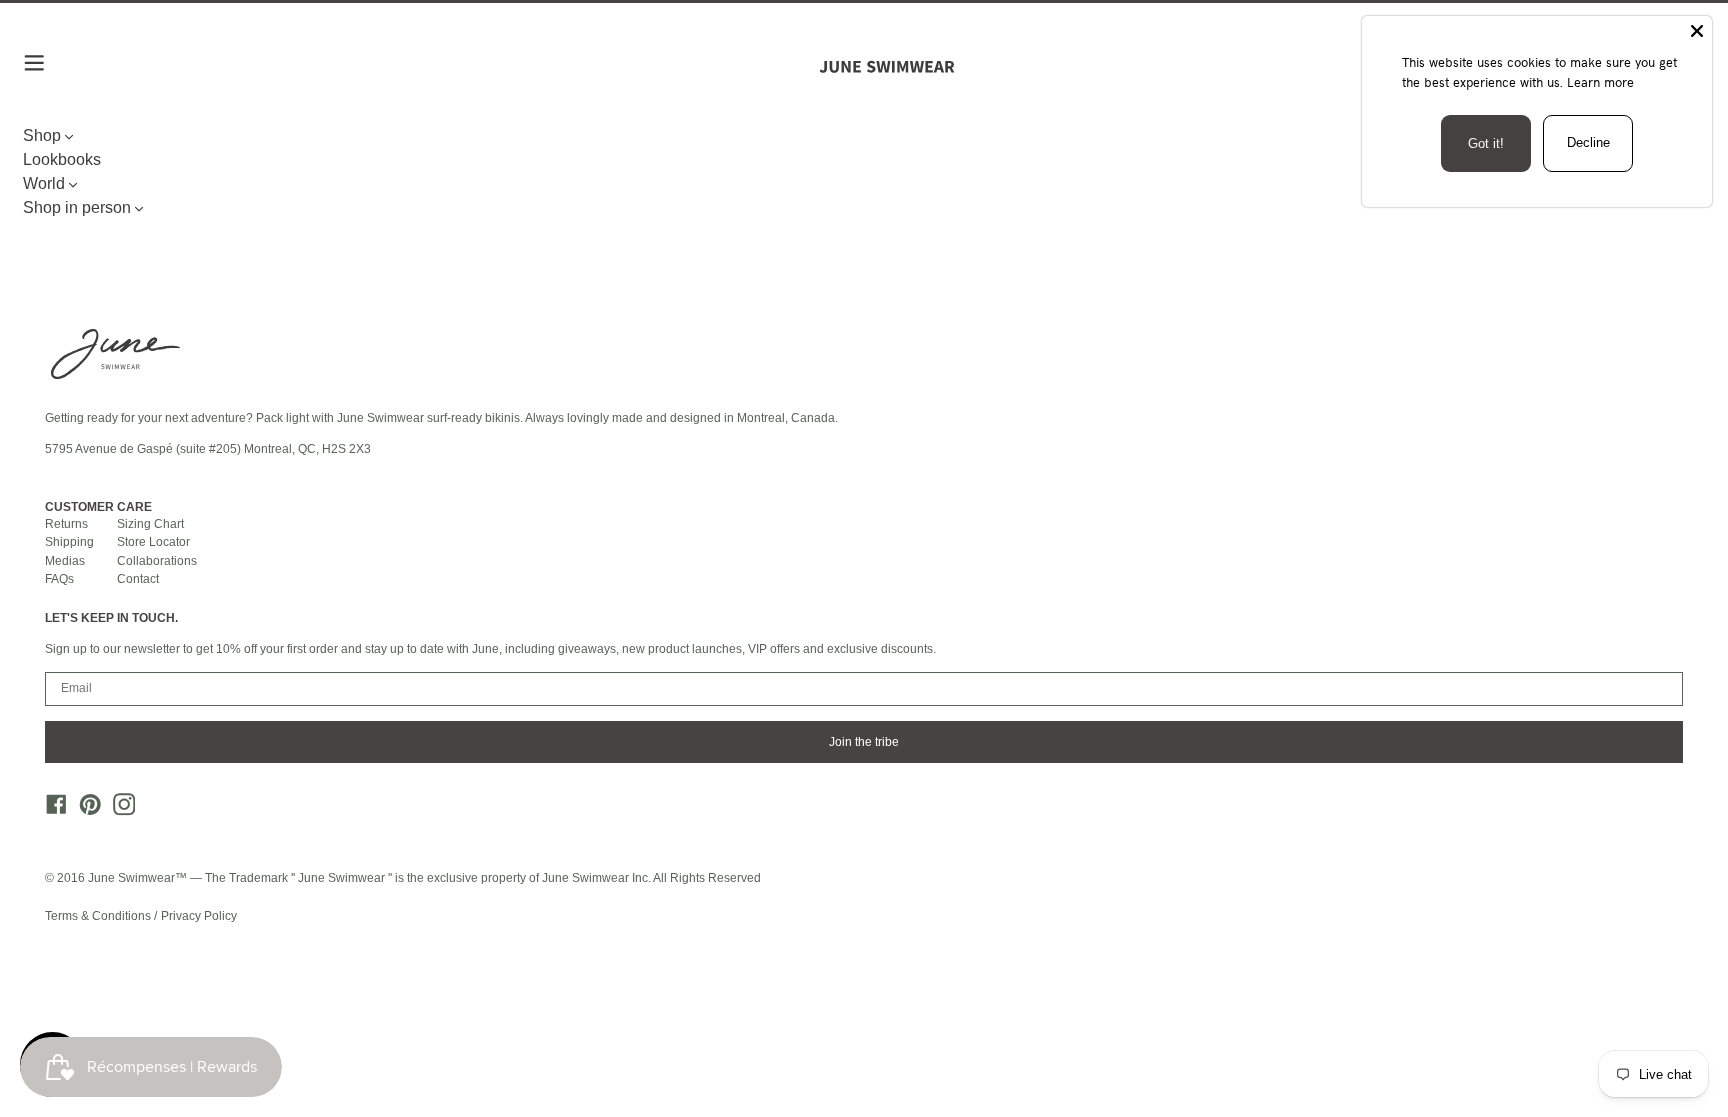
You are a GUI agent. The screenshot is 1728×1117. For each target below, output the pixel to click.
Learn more (1600, 82)
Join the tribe (864, 742)
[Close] (1697, 31)
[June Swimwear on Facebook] (51, 809)
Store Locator (153, 542)
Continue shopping (856, 212)
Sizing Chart (150, 524)
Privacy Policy (199, 916)
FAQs (59, 579)
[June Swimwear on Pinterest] (85, 809)
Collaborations (157, 561)
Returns (66, 524)
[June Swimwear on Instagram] (118, 809)
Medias (65, 561)
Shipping (69, 542)
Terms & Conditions (99, 916)
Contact (138, 579)
